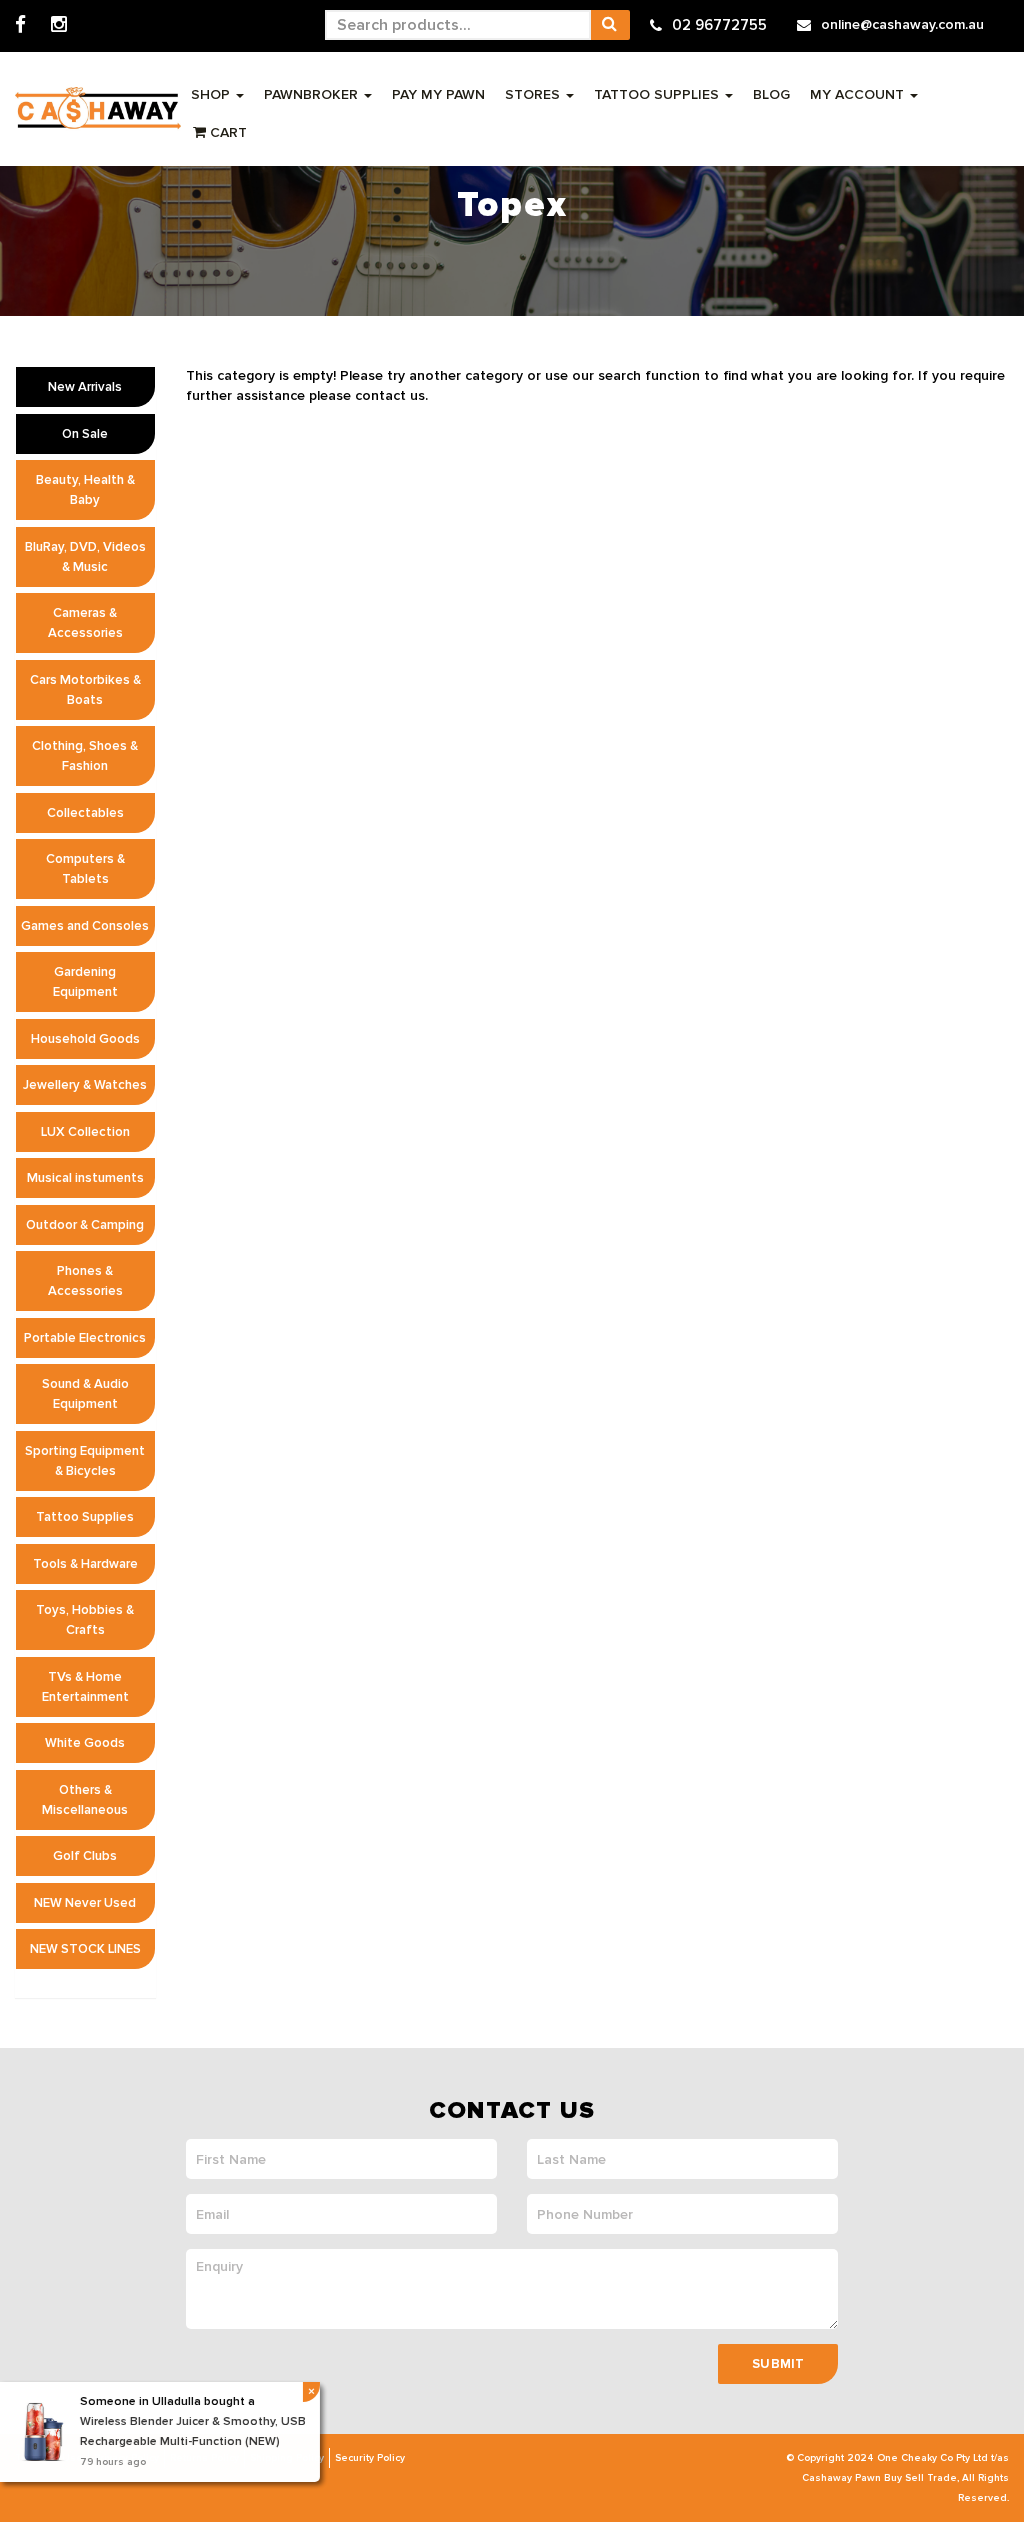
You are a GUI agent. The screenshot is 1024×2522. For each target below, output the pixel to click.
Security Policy (370, 2458)
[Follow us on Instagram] (59, 25)
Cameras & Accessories (85, 623)
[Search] (610, 25)
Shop (212, 94)
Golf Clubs (85, 1856)
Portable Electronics (85, 1338)
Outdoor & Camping (85, 1225)
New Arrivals (85, 387)
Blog (771, 94)
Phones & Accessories (85, 1281)
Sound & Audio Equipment (85, 1394)
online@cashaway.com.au (902, 24)
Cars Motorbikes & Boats (85, 690)
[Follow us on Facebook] (20, 25)
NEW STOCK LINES (85, 1949)
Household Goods (85, 1039)
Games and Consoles (85, 926)
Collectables (85, 813)
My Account (859, 94)
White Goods (85, 1743)
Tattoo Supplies (658, 94)
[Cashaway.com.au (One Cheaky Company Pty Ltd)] (98, 107)
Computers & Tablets (85, 869)
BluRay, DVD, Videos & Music (85, 557)
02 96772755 (719, 25)
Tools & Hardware (85, 1564)
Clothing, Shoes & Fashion (85, 756)
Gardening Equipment (85, 982)
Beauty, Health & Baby (85, 490)
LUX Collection (85, 1132)
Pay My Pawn (438, 94)
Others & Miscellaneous (85, 1800)
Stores (534, 94)
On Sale (85, 434)
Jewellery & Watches (85, 1085)
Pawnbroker (313, 94)
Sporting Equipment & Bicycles (85, 1461)
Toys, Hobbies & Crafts (85, 1620)
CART (226, 132)
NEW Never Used (85, 1903)
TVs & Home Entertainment (85, 1687)
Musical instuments (85, 1178)
